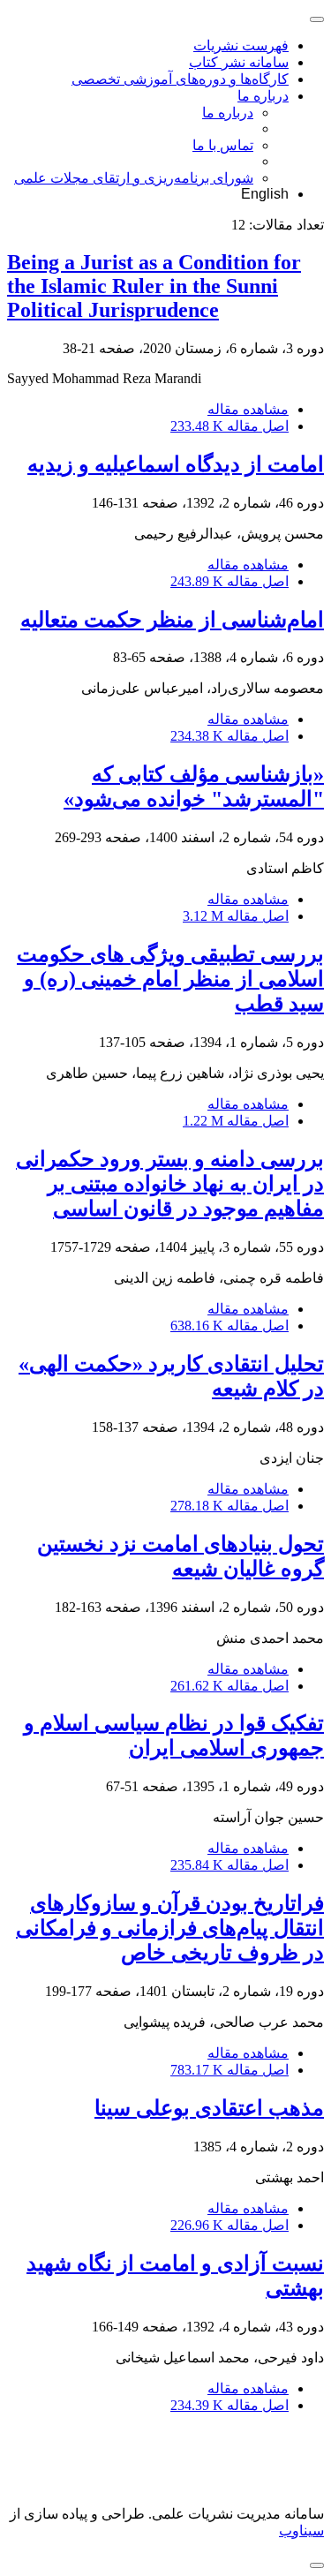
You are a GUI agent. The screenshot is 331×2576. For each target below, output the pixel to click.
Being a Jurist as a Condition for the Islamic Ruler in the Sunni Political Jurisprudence (154, 286)
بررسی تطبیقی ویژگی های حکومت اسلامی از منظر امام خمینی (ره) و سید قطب (170, 979)
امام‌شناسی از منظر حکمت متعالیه (172, 620)
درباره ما (263, 96)
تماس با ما (223, 145)
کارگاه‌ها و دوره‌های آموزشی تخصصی (180, 79)
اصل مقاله (229, 426)
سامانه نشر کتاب (239, 62)
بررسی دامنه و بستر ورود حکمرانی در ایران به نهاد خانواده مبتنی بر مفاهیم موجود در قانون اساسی (170, 1184)
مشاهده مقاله (248, 409)
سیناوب (301, 2531)
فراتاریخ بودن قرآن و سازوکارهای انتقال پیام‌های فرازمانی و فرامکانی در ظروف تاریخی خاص (170, 1928)
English (265, 194)
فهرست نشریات (241, 45)
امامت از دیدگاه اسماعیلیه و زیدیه (176, 464)
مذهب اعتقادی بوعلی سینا (209, 2108)
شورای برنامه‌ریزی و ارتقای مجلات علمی (134, 178)
